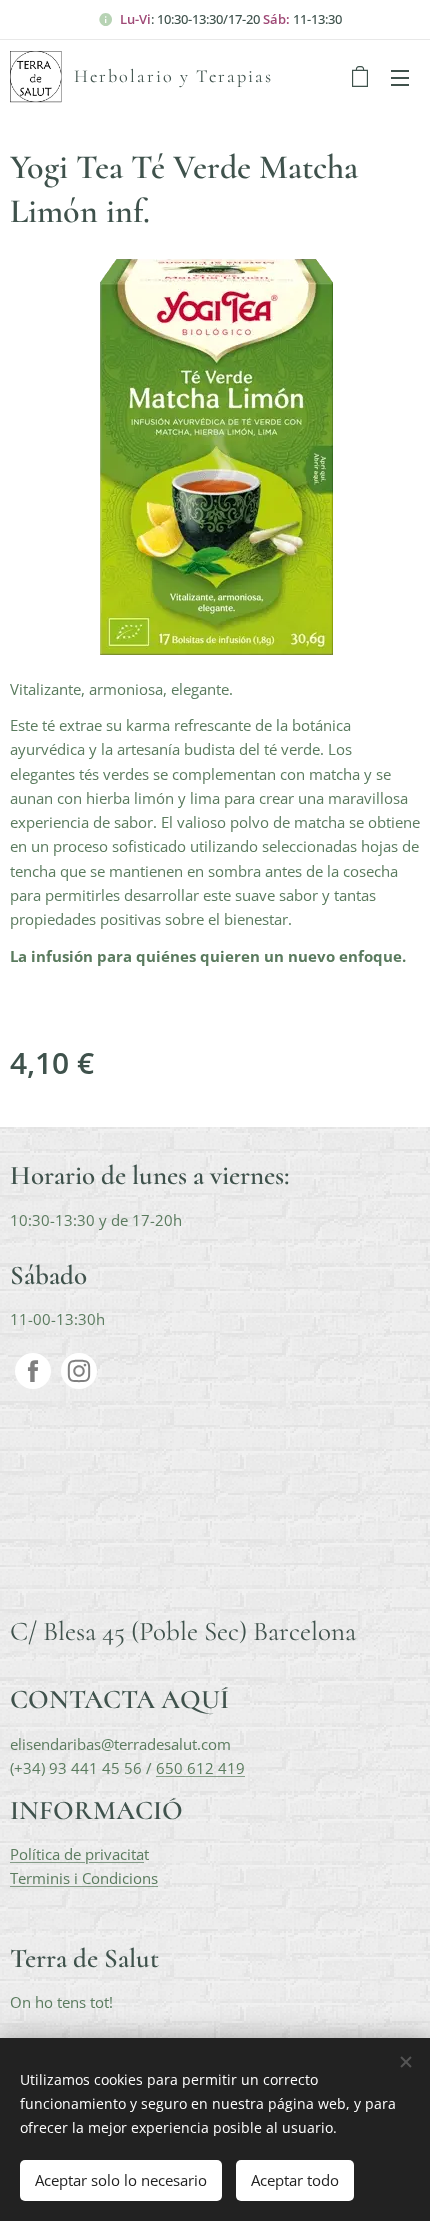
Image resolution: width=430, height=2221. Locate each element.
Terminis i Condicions (84, 1878)
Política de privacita (77, 1854)
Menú (400, 77)
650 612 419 (200, 1768)
